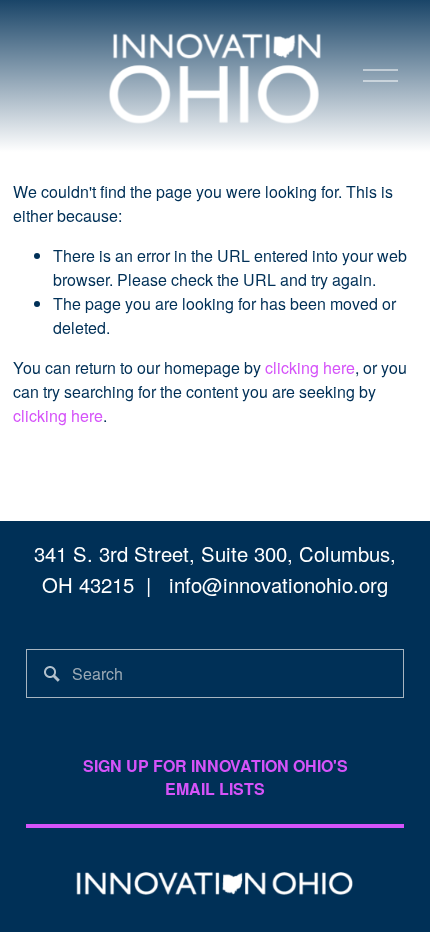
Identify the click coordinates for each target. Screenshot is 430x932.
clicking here (310, 367)
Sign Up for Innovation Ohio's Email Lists (215, 777)
